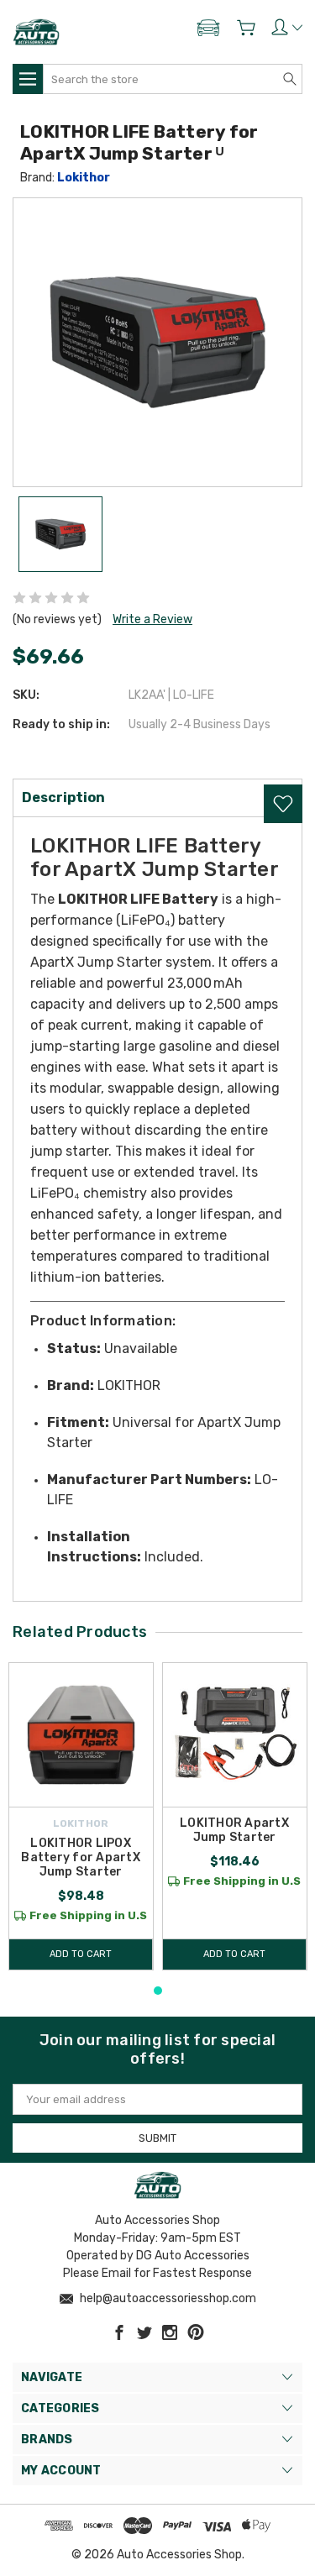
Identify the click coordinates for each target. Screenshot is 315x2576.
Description (63, 797)
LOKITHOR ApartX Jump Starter (234, 1830)
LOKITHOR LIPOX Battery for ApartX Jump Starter (81, 1857)
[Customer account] (287, 27)
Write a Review (152, 619)
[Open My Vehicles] (208, 31)
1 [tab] (158, 1991)
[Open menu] (28, 79)
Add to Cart (81, 1954)
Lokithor (84, 178)
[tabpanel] (81, 1816)
